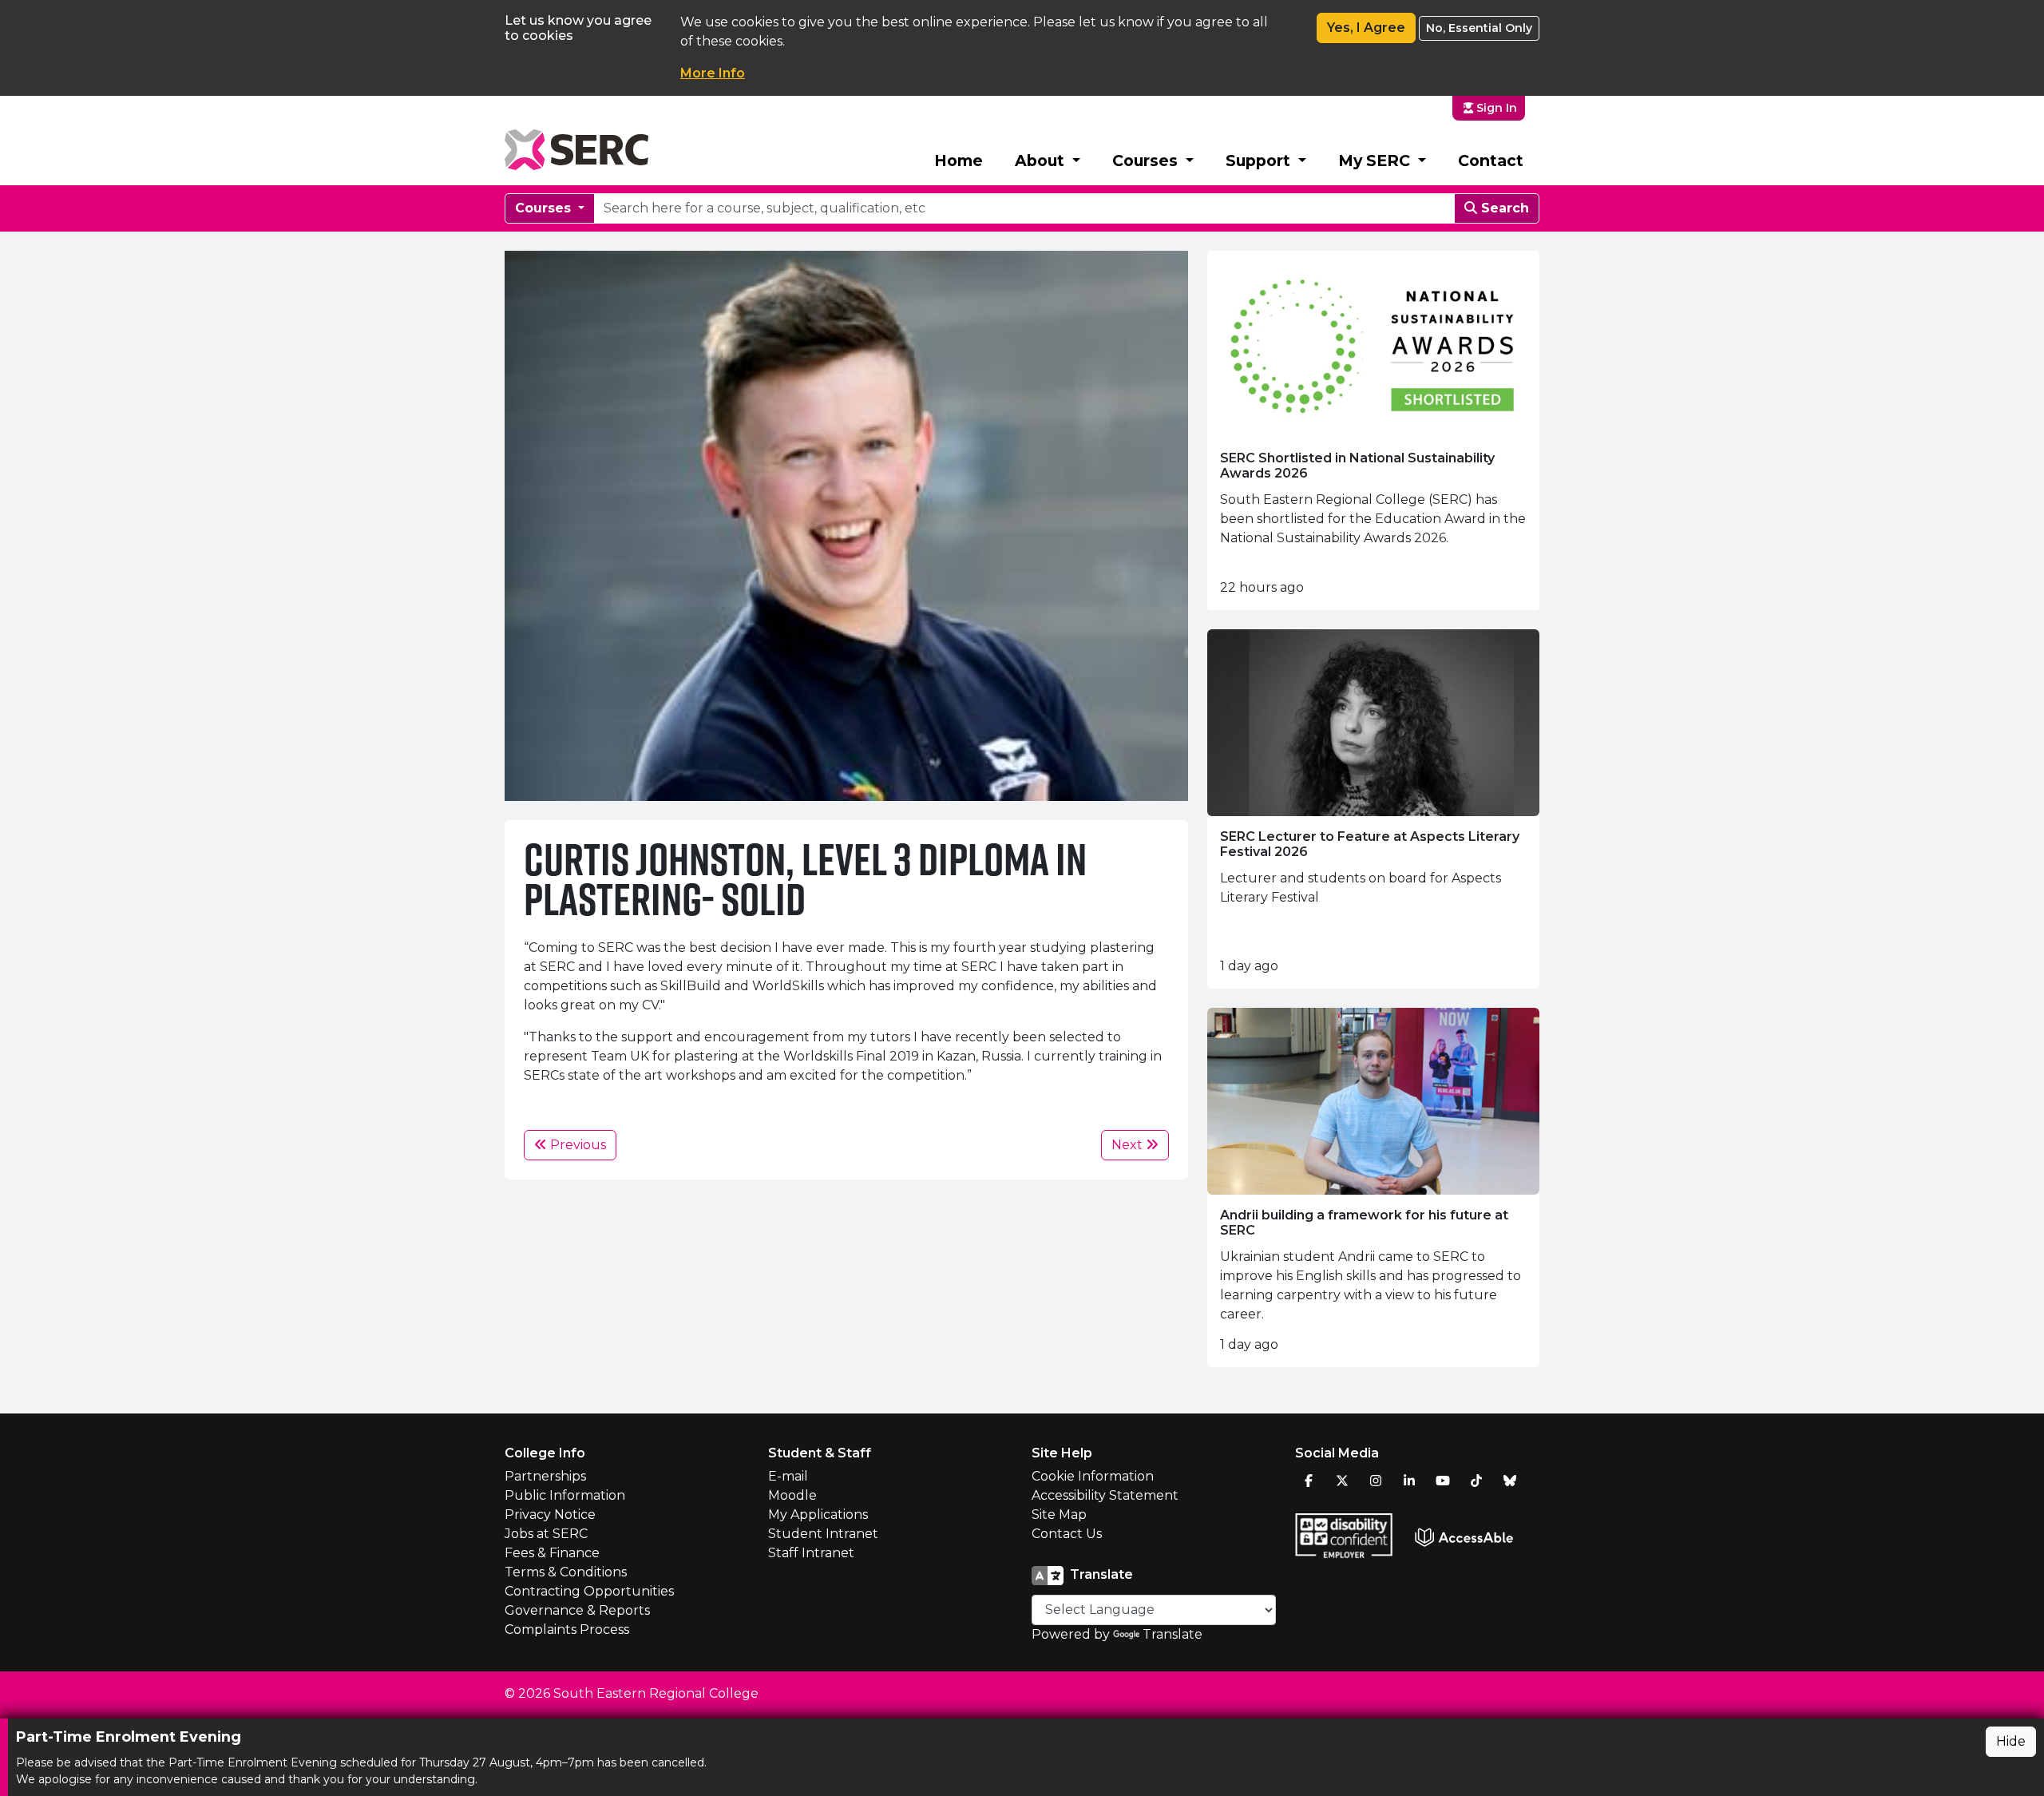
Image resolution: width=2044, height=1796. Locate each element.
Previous (576, 1145)
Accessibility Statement (1105, 1495)
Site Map (1059, 1515)
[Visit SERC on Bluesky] (1510, 1481)
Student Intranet (823, 1534)
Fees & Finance (552, 1553)
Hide (2011, 1741)
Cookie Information (1093, 1476)
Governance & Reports (577, 1610)
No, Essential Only (1479, 28)
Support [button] (1260, 161)
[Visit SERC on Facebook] (1309, 1481)
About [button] (1042, 161)
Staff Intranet (811, 1553)
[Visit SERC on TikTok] (1476, 1481)
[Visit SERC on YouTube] (1443, 1481)
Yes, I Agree (1366, 28)
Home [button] (959, 161)
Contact (1491, 161)
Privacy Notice (550, 1515)
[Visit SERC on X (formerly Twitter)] (1342, 1481)
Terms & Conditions (566, 1572)
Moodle (792, 1495)
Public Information (565, 1495)
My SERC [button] (1376, 161)
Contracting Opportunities (589, 1591)
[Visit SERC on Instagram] (1376, 1481)
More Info (713, 73)
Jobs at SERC (546, 1534)
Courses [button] (1147, 161)
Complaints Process (567, 1629)
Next (1129, 1145)
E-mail (788, 1476)
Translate (1173, 1634)
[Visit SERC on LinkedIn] (1409, 1481)
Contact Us (1067, 1534)
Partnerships (545, 1476)
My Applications (818, 1515)
